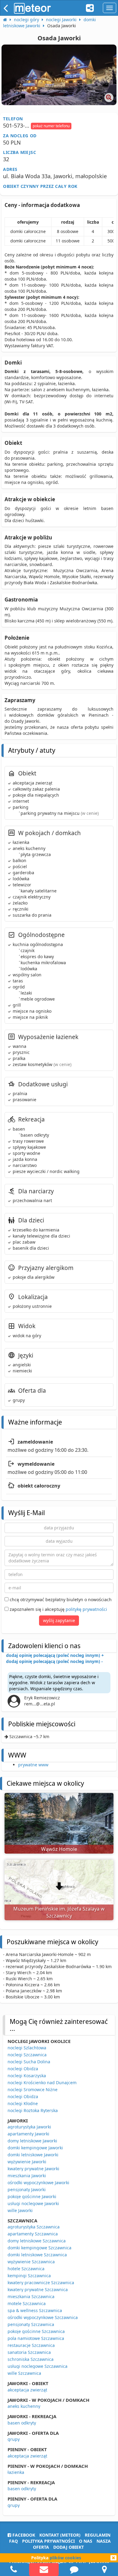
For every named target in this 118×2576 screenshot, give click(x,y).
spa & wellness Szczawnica (35, 2310)
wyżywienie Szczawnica (31, 2262)
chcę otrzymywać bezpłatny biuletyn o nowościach (60, 1600)
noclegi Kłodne (23, 2103)
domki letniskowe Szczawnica (37, 2255)
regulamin (98, 2535)
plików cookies (65, 2558)
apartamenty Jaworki (28, 2134)
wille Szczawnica (24, 2373)
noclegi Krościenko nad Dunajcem (42, 2083)
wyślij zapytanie (59, 1620)
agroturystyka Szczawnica (34, 2227)
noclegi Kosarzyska (27, 2076)
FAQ (13, 2541)
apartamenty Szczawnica (33, 2234)
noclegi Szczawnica (27, 2055)
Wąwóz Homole (59, 1849)
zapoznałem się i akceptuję (58, 1609)
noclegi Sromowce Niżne (33, 2089)
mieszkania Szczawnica (31, 2296)
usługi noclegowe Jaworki (33, 2203)
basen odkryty (22, 2423)
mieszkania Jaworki (27, 2176)
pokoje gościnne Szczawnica (36, 2331)
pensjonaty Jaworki (27, 2189)
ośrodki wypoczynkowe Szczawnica (43, 2317)
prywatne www (33, 1765)
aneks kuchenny (24, 2406)
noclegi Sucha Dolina (29, 2062)
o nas (86, 2541)
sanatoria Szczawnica (29, 2352)
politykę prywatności (86, 1609)
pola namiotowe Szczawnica (36, 2338)
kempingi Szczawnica (29, 2276)
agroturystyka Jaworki (29, 2127)
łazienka (16, 2472)
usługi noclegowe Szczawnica (38, 2366)
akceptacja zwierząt (27, 2390)
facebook (23, 2535)
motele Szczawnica (27, 2303)
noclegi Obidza (23, 2069)
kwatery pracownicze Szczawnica (41, 2283)
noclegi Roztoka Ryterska (33, 2110)
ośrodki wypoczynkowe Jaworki (38, 2183)
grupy (14, 2439)
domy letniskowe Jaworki (32, 2141)
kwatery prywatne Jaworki (33, 2169)
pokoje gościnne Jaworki (32, 2196)
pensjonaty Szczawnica (31, 2324)
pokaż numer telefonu (51, 126)
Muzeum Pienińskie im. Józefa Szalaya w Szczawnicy (59, 1912)
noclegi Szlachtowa (27, 2048)
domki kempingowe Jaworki (35, 2148)
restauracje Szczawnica (31, 2345)
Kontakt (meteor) (60, 2535)
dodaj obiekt (69, 2547)
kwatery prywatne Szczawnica (38, 2289)
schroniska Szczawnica (31, 2359)
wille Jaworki (20, 2210)
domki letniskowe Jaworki (33, 2155)
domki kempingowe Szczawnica (39, 2248)
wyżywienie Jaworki (27, 2162)
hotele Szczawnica (26, 2269)
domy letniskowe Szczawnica (37, 2241)
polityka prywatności (48, 2541)
